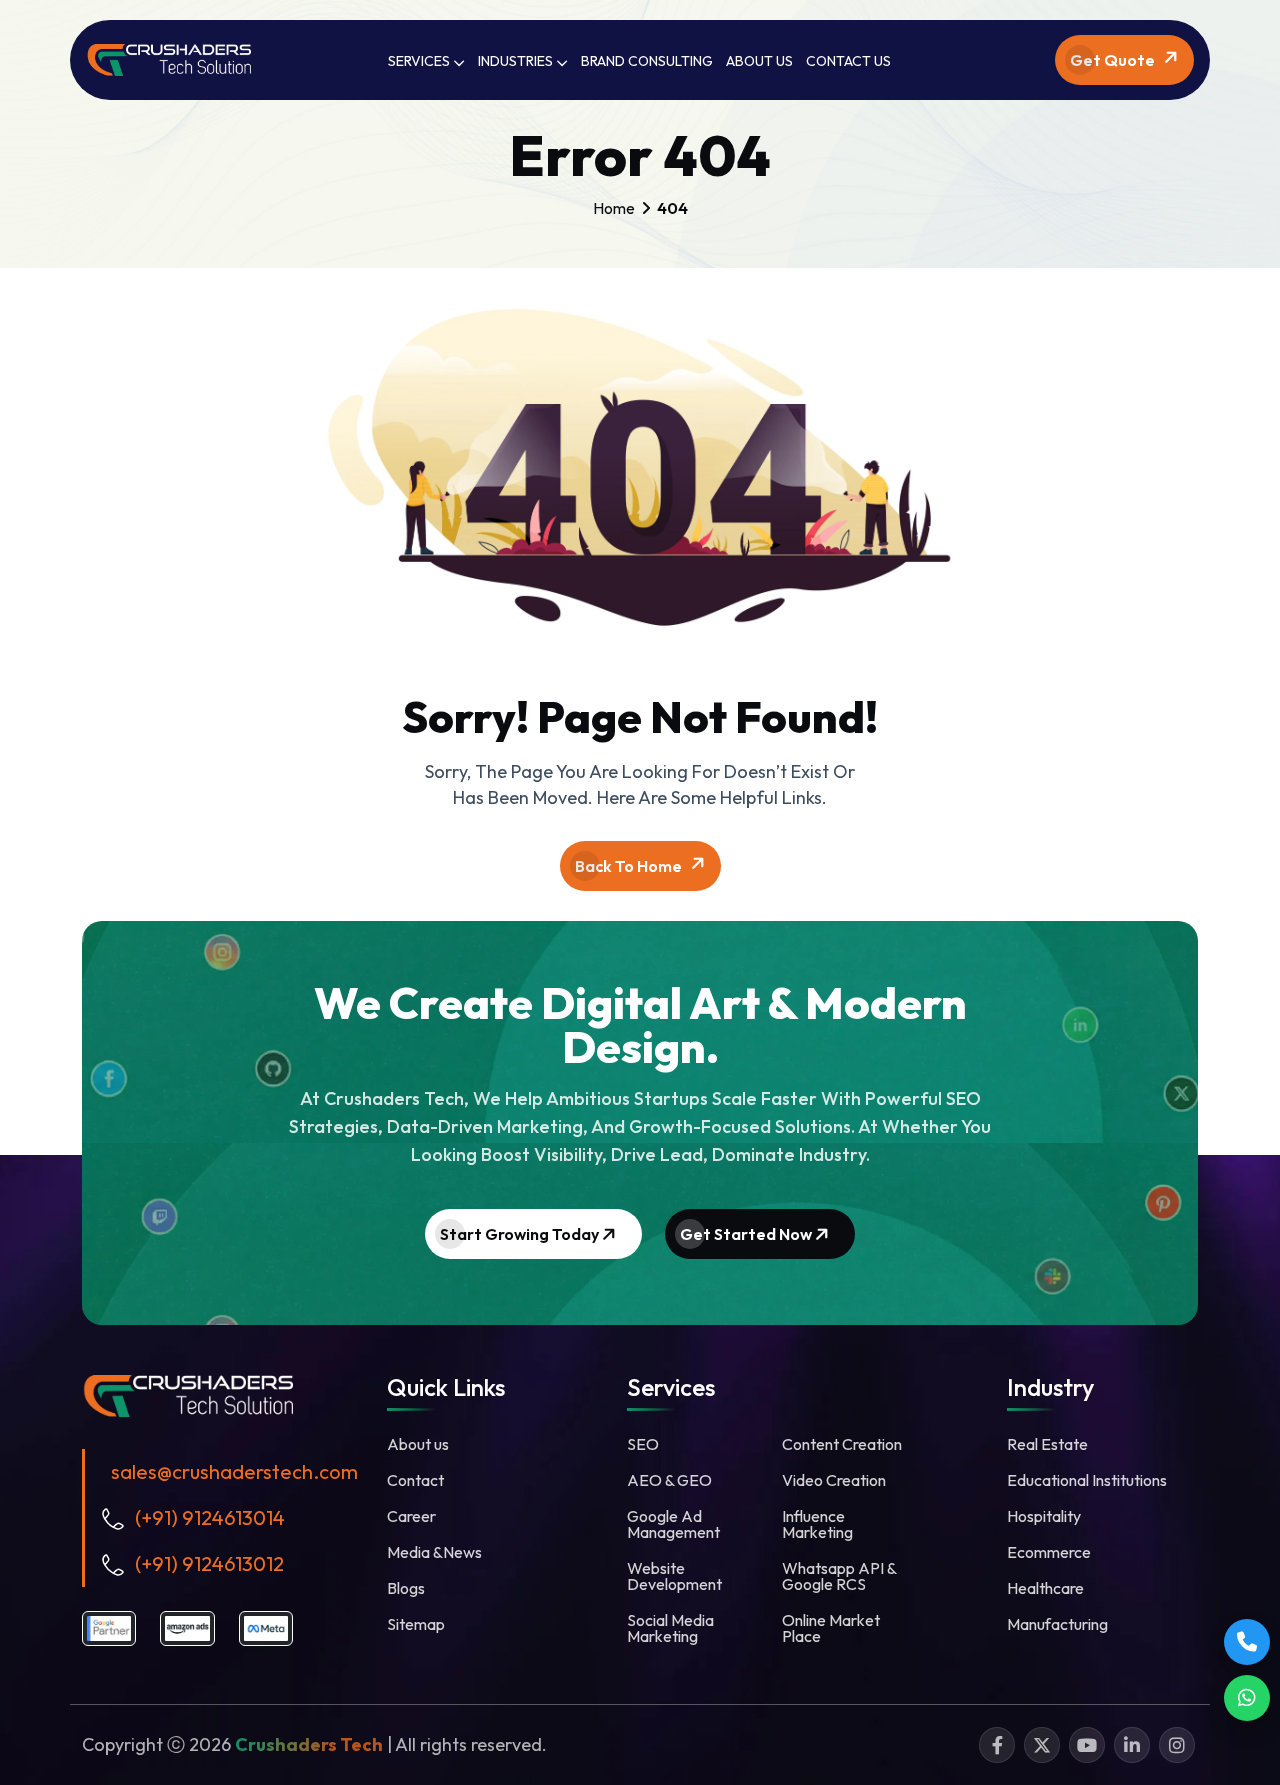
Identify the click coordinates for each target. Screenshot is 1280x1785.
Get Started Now (747, 1234)
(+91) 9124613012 (209, 1563)
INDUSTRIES (517, 61)
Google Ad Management (673, 1524)
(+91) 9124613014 (210, 1517)
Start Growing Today (521, 1234)
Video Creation (834, 1480)
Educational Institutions (1087, 1480)
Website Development (674, 1576)
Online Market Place (831, 1628)
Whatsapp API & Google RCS (839, 1576)
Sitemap (416, 1624)
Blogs (406, 1588)
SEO (643, 1444)
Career (411, 1516)
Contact (415, 1480)
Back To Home (630, 866)
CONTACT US (848, 61)
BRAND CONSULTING (647, 61)
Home (614, 208)
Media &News (434, 1552)
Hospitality (1044, 1516)
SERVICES (420, 61)
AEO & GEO (669, 1480)
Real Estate (1047, 1444)
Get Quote (1114, 60)
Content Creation (842, 1444)
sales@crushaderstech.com (234, 1471)
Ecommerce (1049, 1552)
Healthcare (1045, 1588)
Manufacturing (1057, 1624)
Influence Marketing (817, 1524)
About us (418, 1444)
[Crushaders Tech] (187, 1394)
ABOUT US (759, 61)
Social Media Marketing (670, 1628)
